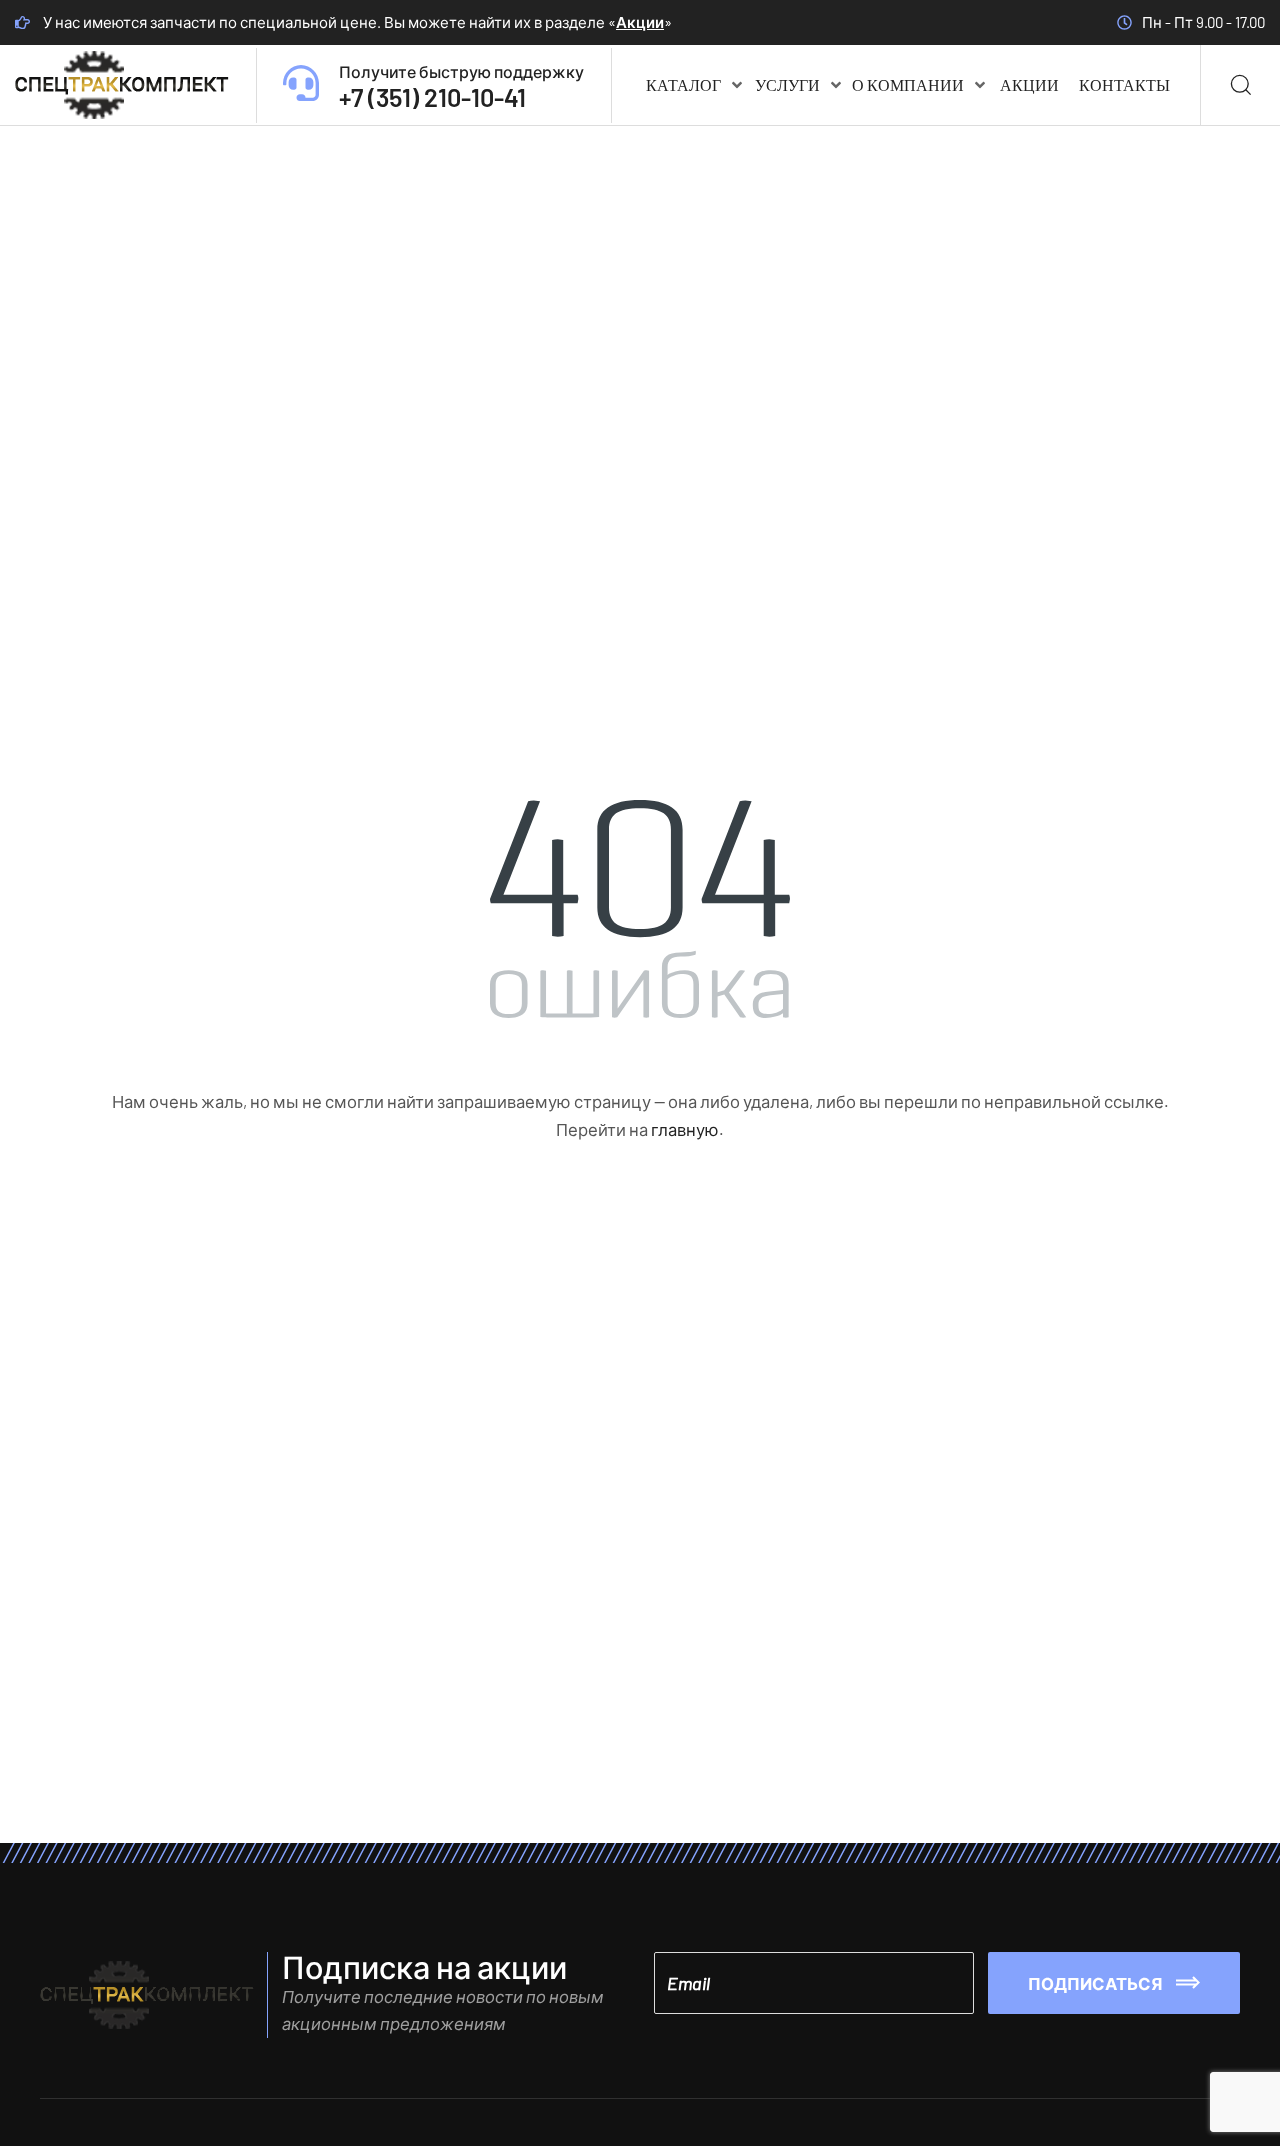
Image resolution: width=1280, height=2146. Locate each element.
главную (685, 1129)
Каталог (683, 84)
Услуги (787, 84)
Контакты (1124, 84)
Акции (640, 22)
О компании (908, 84)
